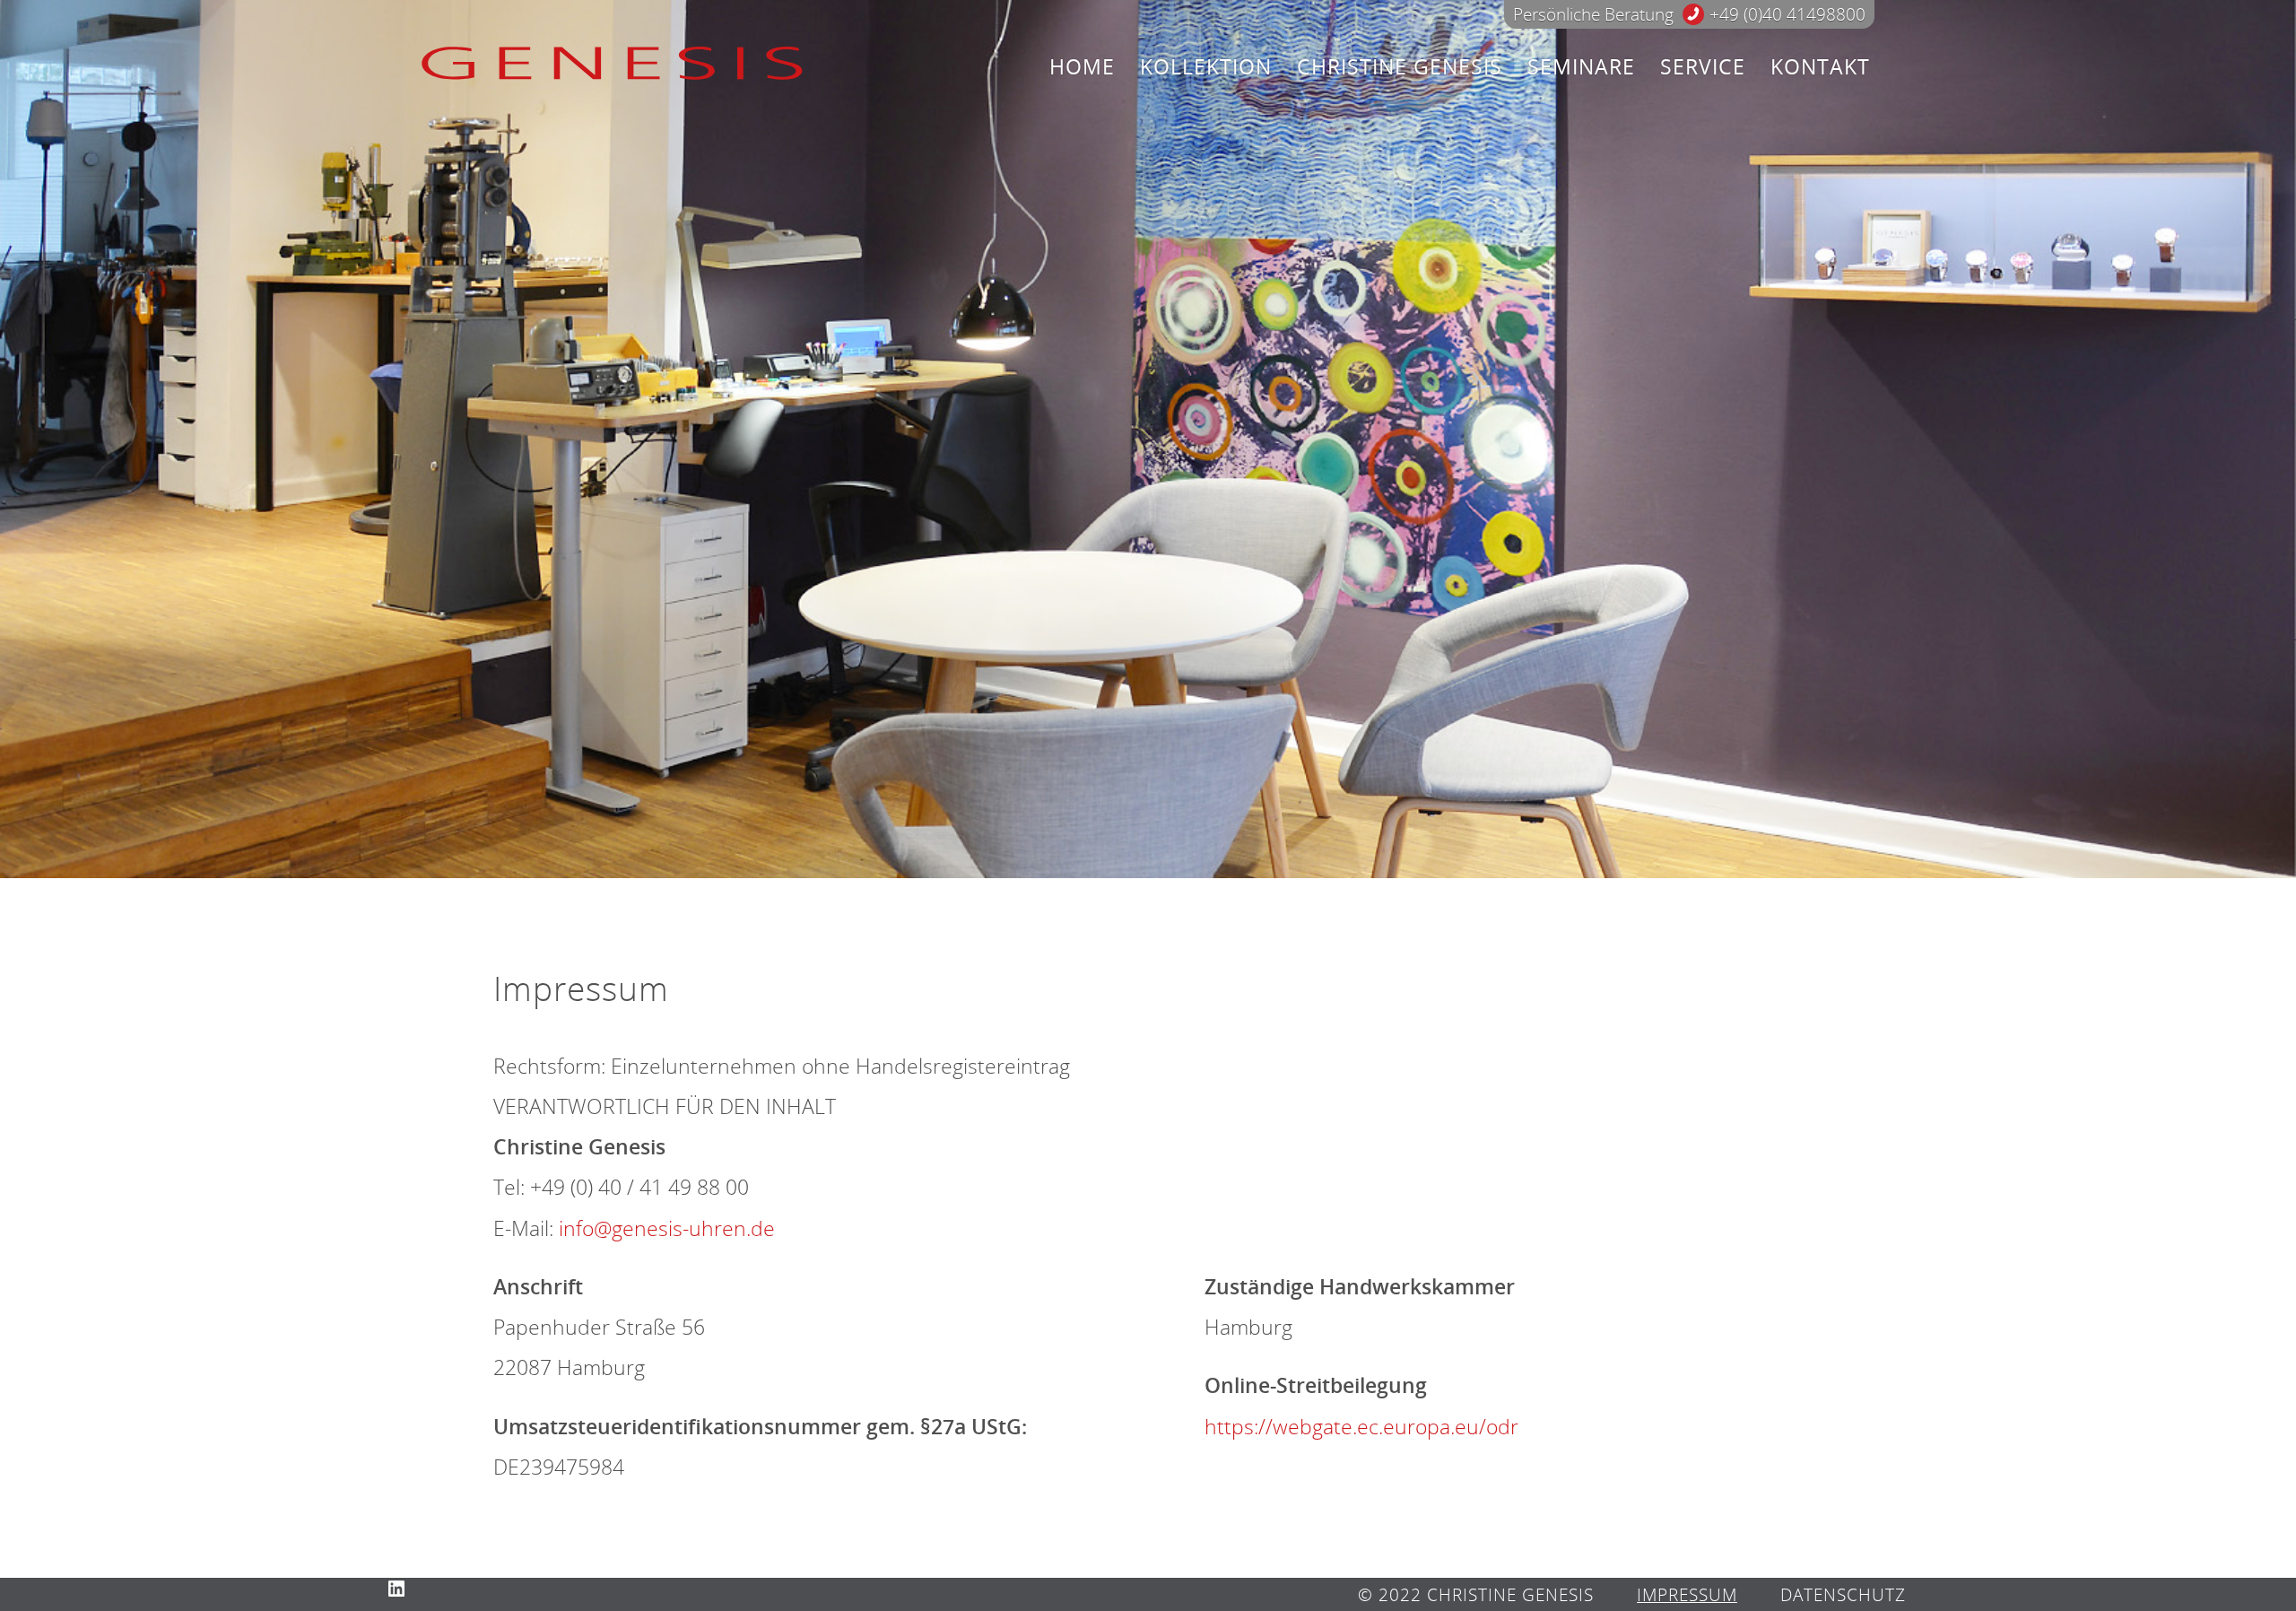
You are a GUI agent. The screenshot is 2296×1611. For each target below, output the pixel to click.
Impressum (1687, 1594)
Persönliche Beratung (1593, 14)
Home (1082, 67)
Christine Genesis (1400, 67)
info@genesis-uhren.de (667, 1228)
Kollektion (1206, 67)
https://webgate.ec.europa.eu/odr (1361, 1427)
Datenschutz (1843, 1594)
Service (1703, 67)
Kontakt (1820, 67)
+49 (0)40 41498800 (1787, 14)
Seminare (1581, 67)
